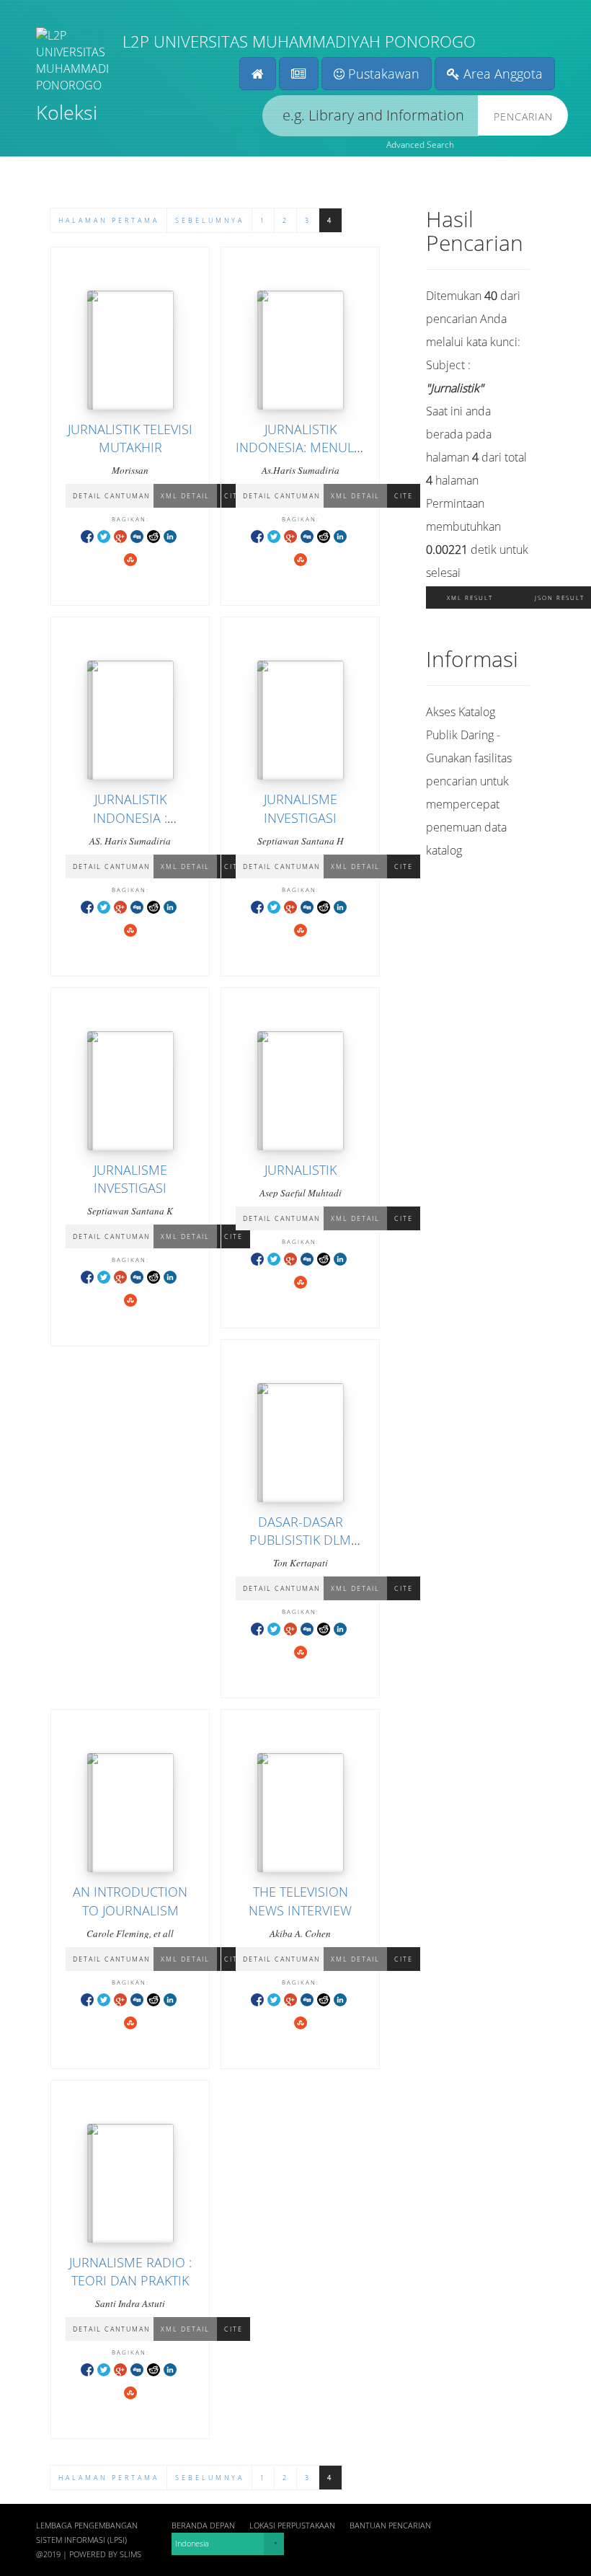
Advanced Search (420, 145)
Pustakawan (382, 74)
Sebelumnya (210, 220)
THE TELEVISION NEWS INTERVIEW (300, 1901)
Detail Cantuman (111, 496)
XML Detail (185, 496)
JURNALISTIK (301, 1170)
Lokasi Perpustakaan (292, 2526)
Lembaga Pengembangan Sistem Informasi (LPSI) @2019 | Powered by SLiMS (89, 2540)
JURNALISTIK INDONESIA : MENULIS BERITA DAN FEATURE (130, 826)
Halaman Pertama (109, 220)
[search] (370, 116)
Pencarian (523, 116)
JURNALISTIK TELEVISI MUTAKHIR (130, 438)
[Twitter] (104, 535)
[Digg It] (137, 535)
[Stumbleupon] (130, 559)
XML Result (470, 597)
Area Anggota (501, 74)
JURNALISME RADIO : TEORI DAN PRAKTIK (130, 2271)
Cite (404, 496)
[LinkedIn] (170, 535)
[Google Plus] (120, 535)
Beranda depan (203, 2526)
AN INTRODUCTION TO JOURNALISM (130, 1901)
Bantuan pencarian (390, 2526)
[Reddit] (154, 535)
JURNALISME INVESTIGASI (301, 808)
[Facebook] (87, 535)
